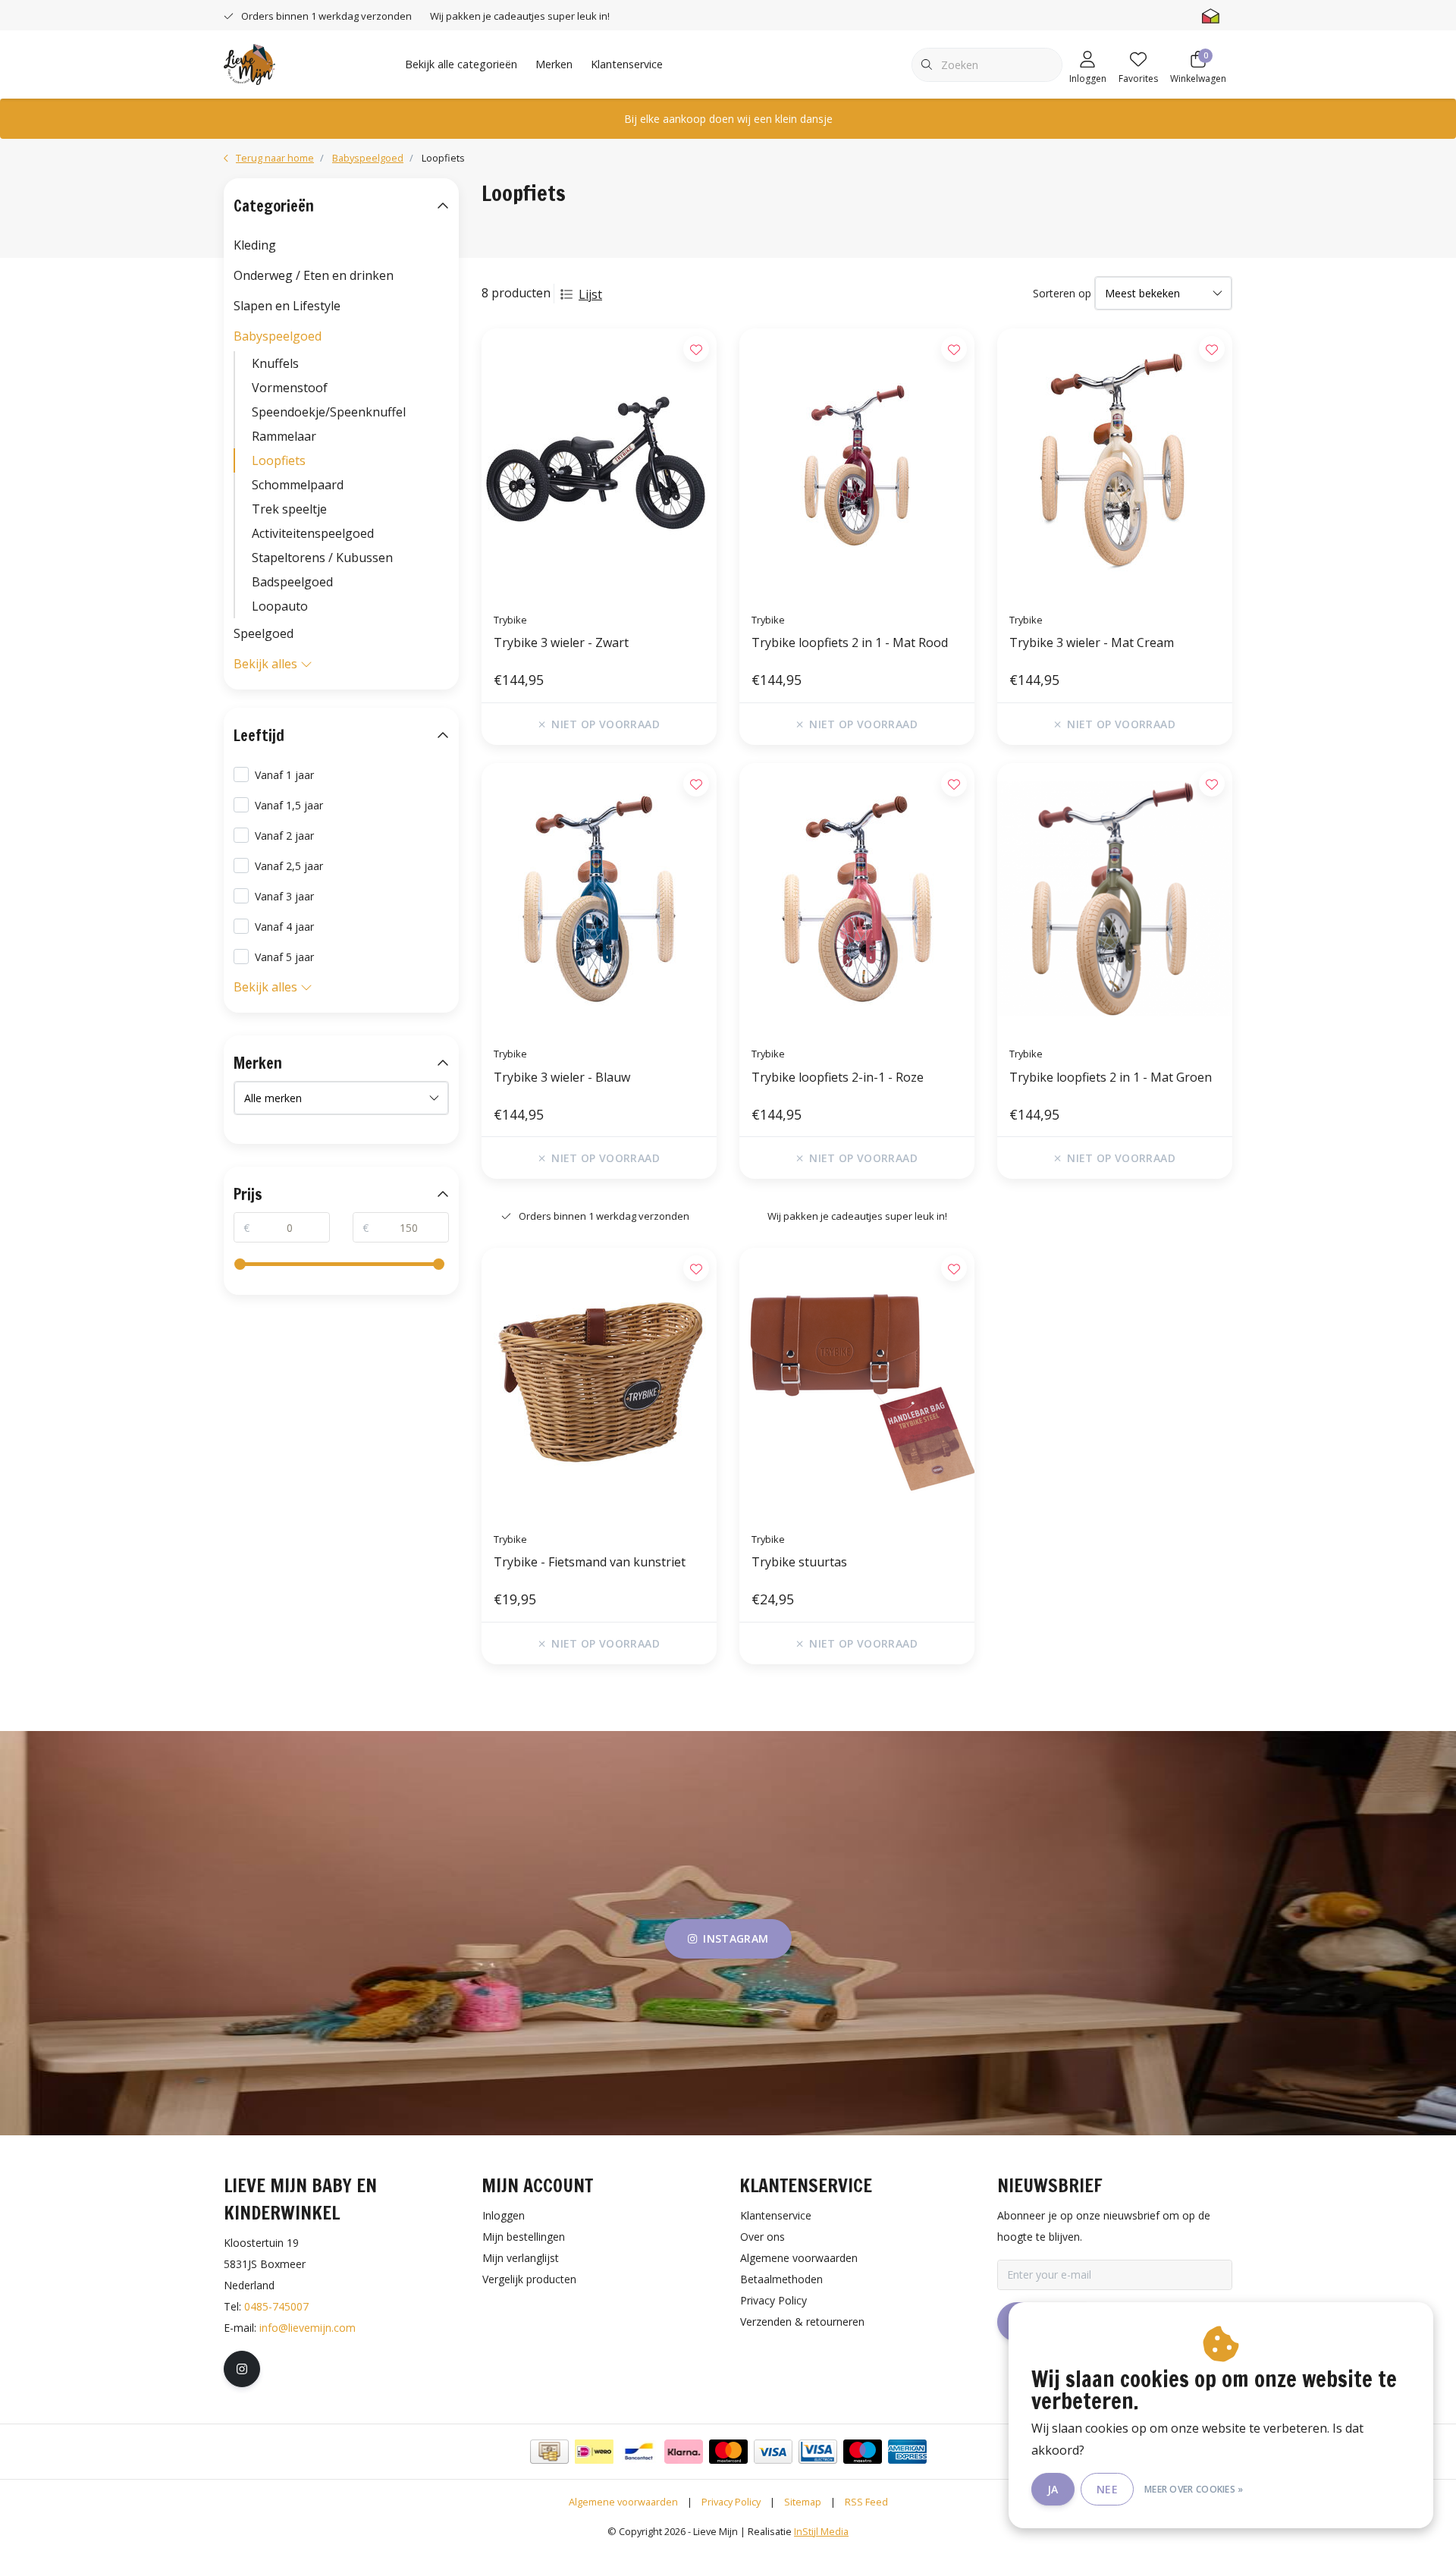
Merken (554, 64)
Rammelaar (284, 436)
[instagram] (242, 2369)
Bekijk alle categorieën (461, 64)
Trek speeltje (289, 509)
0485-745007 (276, 2306)
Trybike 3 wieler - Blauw (562, 1077)
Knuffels (275, 363)
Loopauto (280, 606)
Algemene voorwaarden (623, 2502)
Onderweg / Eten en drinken (314, 275)
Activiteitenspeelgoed (313, 533)
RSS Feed (866, 2502)
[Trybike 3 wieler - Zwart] (599, 464)
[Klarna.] (684, 2452)
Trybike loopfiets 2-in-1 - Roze (838, 1077)
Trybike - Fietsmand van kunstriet (590, 1562)
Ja (1053, 2489)
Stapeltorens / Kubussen (322, 558)
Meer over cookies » (1194, 2489)
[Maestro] (863, 2452)
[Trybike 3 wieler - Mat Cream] (1115, 464)
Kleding (255, 245)
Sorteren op (1062, 293)
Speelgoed (264, 633)
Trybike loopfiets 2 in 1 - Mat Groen (1111, 1077)
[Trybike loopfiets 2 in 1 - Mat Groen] (1115, 899)
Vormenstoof (290, 388)
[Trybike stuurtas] (857, 1384)
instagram (736, 1938)
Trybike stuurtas (799, 1562)
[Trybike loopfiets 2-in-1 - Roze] (857, 899)
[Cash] (549, 2452)
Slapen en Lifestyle (287, 306)
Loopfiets (279, 460)
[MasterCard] (728, 2452)
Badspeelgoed (292, 582)
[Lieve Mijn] (249, 63)
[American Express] (907, 2452)
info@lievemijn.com (308, 2328)
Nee (1107, 2489)
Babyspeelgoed (278, 336)
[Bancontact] (639, 2452)
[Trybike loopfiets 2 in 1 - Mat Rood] (857, 464)
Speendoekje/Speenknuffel (329, 412)
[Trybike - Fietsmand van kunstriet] (599, 1384)
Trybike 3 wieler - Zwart (561, 642)
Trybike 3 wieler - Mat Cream (1092, 642)
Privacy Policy (731, 2502)
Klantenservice (627, 64)
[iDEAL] (594, 2452)
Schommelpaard (298, 485)
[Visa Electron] (818, 2452)
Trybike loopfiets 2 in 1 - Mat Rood (850, 642)
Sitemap (803, 2502)
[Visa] (773, 2452)
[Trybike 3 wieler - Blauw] (599, 899)
